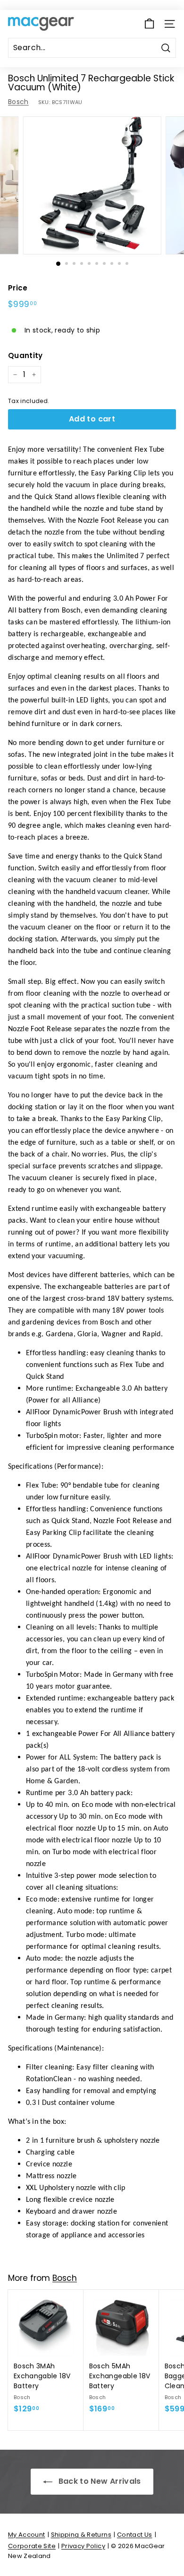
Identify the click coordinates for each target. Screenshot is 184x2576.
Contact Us (135, 2535)
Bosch (18, 102)
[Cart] (149, 24)
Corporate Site (32, 2546)
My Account (27, 2535)
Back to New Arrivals (98, 2481)
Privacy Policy (83, 2546)
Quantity (25, 355)
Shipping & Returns (81, 2535)
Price (18, 288)
